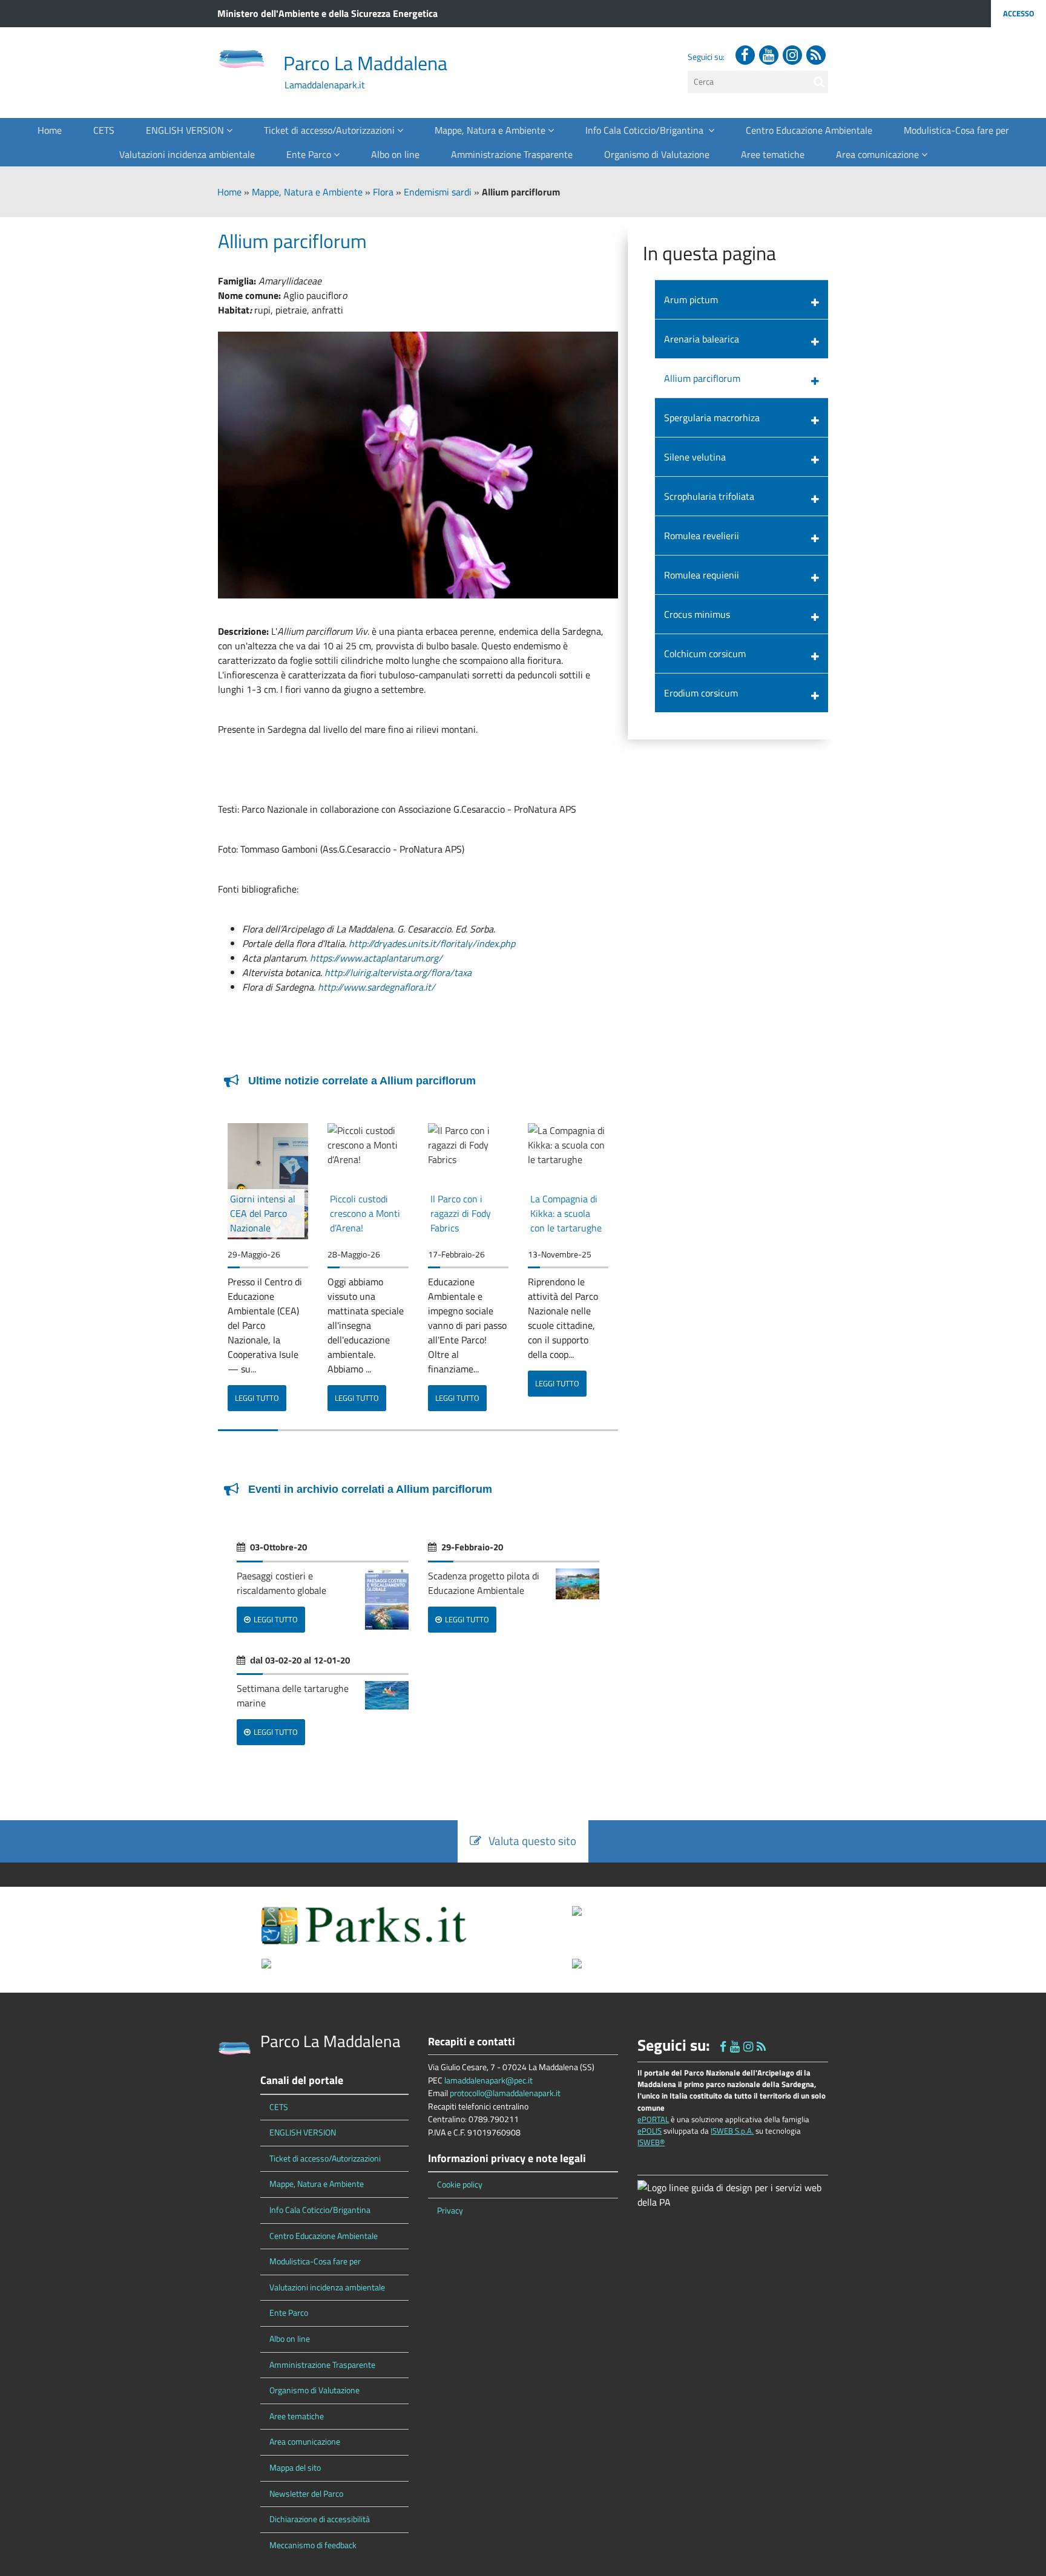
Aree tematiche (773, 154)
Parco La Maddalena (365, 63)
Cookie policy (460, 2184)
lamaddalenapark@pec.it (488, 2080)
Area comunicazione (879, 154)
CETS (104, 130)
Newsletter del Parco (306, 2494)
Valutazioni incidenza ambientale (187, 154)
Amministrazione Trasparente (512, 154)
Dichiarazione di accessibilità (320, 2519)
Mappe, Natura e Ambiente (491, 130)
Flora (383, 192)
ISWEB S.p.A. (732, 2131)
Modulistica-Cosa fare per (956, 130)
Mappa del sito (295, 2468)
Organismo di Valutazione (657, 154)
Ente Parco (310, 154)
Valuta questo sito (529, 1840)
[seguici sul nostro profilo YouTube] (769, 55)
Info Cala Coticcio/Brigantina (647, 130)
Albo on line (395, 154)
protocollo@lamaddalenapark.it (505, 2093)
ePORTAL (653, 2119)
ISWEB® (651, 2142)
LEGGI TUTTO (257, 1398)
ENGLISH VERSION (186, 130)
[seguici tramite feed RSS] (816, 55)
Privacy (450, 2211)
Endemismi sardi (438, 192)
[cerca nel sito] (819, 82)
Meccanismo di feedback (313, 2545)
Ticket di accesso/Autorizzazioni (331, 130)
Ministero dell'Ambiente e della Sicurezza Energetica (327, 13)
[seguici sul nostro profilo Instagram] (792, 55)
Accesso (1018, 13)
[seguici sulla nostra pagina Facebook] (745, 55)
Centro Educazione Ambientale (809, 130)
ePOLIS (650, 2131)
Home (50, 130)
